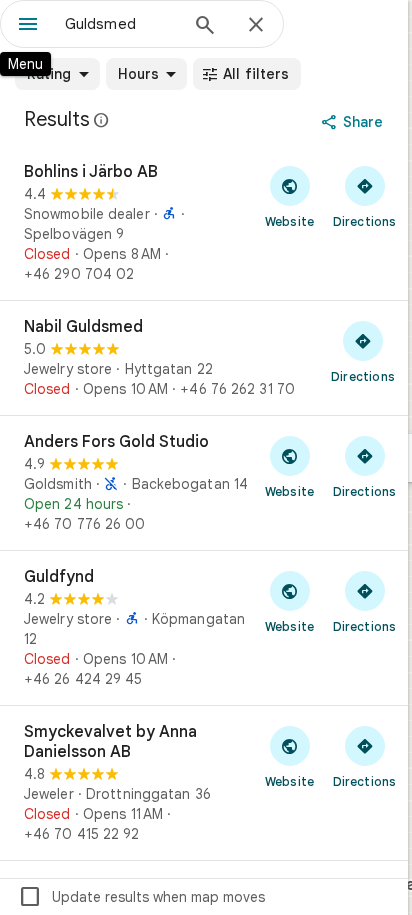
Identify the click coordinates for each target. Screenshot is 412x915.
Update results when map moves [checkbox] (141, 897)
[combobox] (121, 24)
